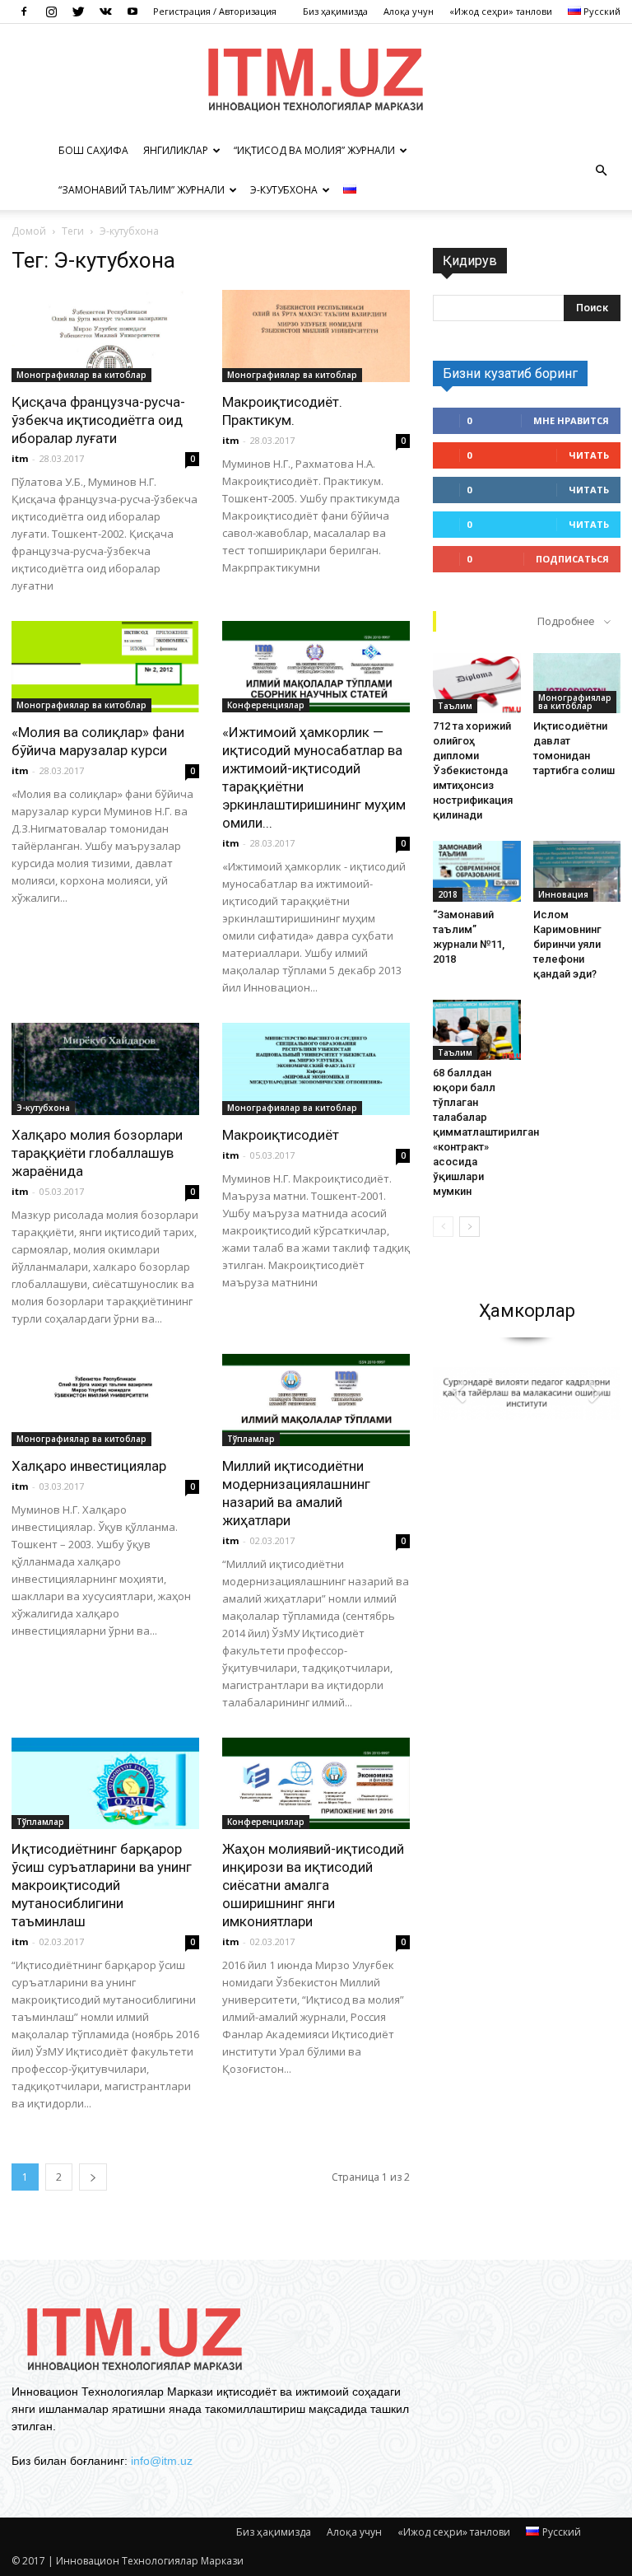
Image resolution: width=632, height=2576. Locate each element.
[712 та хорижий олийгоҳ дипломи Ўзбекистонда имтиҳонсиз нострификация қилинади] (477, 683)
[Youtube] (132, 12)
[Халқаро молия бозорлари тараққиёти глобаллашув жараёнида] (105, 1069)
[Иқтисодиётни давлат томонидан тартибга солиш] (577, 683)
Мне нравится (571, 420)
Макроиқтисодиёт (281, 1135)
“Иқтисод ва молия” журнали (314, 150)
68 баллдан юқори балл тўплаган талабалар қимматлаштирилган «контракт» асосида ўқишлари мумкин (486, 1132)
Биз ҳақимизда (335, 11)
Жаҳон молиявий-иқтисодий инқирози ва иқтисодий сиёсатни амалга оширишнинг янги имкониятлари (313, 1885)
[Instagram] (51, 12)
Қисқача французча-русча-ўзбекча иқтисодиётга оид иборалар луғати (98, 420)
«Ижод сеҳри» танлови (501, 11)
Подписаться (572, 559)
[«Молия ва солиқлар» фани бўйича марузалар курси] (105, 667)
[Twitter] (78, 12)
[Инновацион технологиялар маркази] (316, 78)
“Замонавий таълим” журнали (142, 190)
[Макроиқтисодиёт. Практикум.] (316, 336)
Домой (29, 231)
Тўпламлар (251, 1439)
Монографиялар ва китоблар (81, 375)
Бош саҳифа (93, 150)
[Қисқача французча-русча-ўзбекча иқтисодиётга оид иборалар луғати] (105, 336)
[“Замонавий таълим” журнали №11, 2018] (477, 871)
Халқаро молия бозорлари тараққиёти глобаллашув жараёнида (97, 1153)
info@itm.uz (162, 2461)
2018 (448, 894)
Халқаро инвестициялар (89, 1466)
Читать (589, 455)
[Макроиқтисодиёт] (316, 1069)
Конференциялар (266, 705)
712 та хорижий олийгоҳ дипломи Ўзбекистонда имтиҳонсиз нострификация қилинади (473, 770)
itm (20, 458)
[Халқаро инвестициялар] (105, 1400)
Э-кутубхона (284, 190)
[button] (601, 170)
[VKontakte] (105, 12)
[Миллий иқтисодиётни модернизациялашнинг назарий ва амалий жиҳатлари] (316, 1400)
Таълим (455, 706)
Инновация (563, 894)
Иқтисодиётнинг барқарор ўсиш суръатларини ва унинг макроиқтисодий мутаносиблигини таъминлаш (102, 1885)
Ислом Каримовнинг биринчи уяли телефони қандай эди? (567, 944)
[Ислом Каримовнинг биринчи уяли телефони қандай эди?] (577, 871)
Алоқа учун (409, 11)
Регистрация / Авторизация (215, 11)
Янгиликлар (176, 150)
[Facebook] (24, 12)
